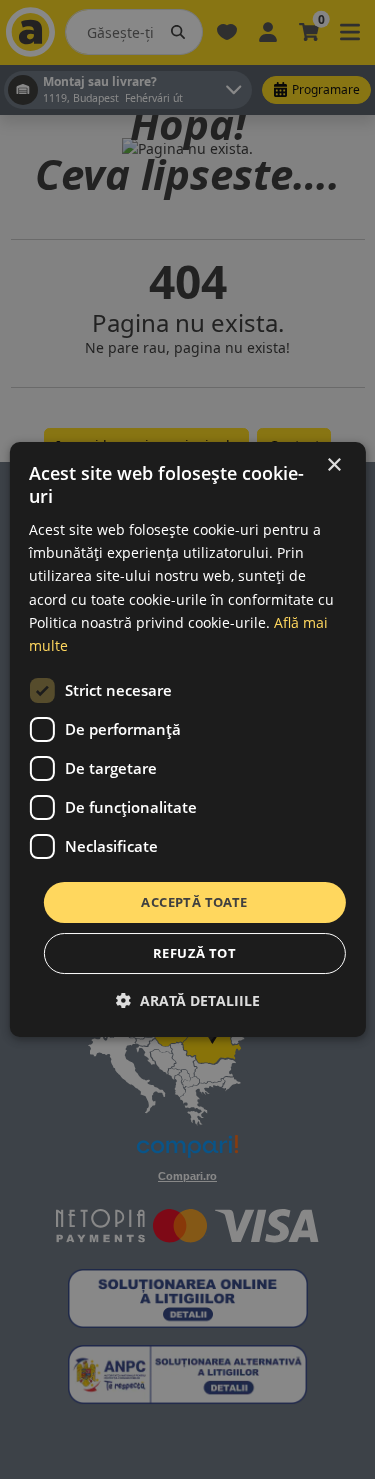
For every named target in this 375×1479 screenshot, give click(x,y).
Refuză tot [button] (194, 953)
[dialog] (187, 740)
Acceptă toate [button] (194, 902)
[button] (188, 1000)
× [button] (333, 465)
